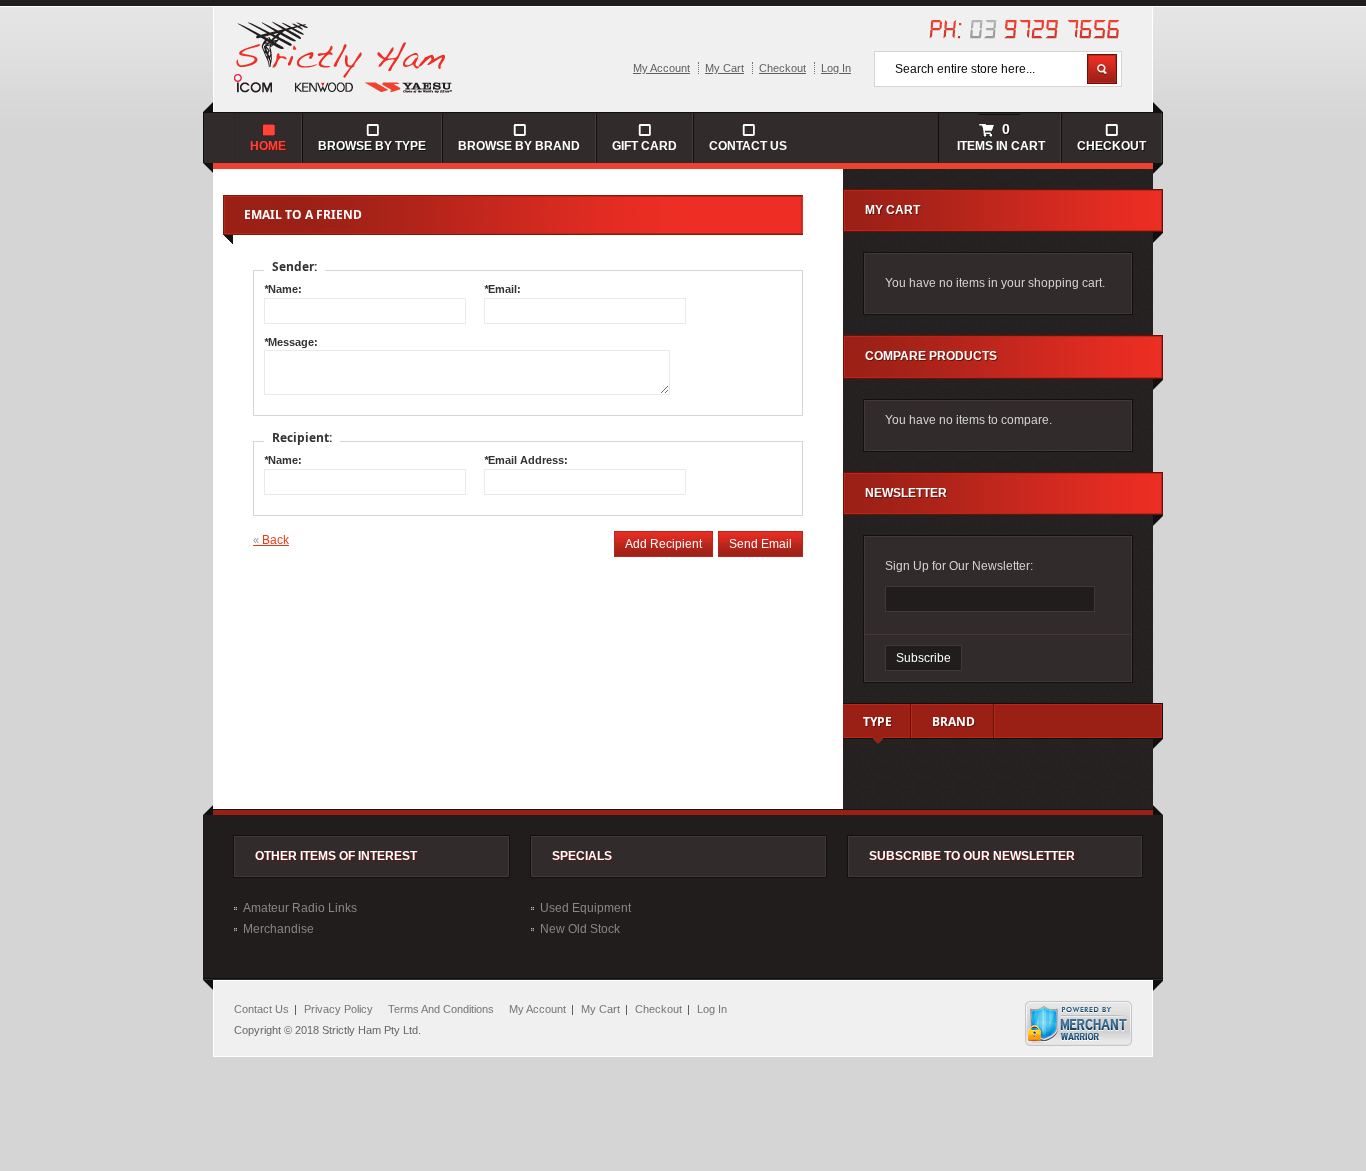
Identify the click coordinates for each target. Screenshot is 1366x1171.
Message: (291, 342)
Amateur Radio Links (300, 908)
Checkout (782, 68)
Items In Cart (999, 137)
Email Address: (526, 460)
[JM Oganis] (344, 56)
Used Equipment (585, 908)
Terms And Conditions (441, 1009)
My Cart (724, 68)
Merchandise (278, 929)
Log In (836, 68)
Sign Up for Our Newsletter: (959, 566)
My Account (661, 68)
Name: (283, 289)
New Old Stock (580, 929)
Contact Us (748, 146)
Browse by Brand (519, 146)
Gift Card (644, 146)
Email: (502, 289)
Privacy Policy (338, 1009)
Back (271, 540)
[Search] (1102, 69)
